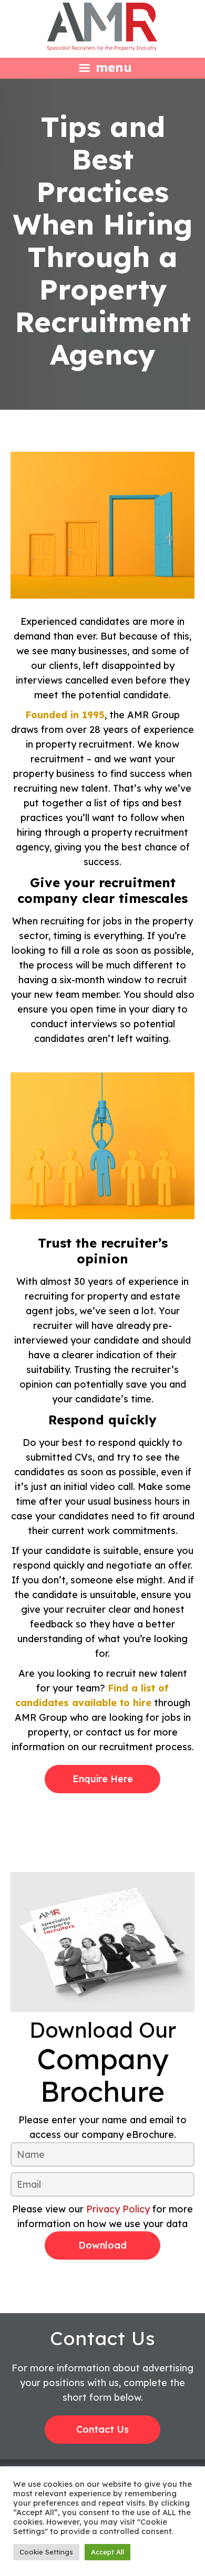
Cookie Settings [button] (46, 2552)
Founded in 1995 (65, 715)
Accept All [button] (107, 2552)
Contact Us (102, 2429)
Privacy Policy (118, 2209)
